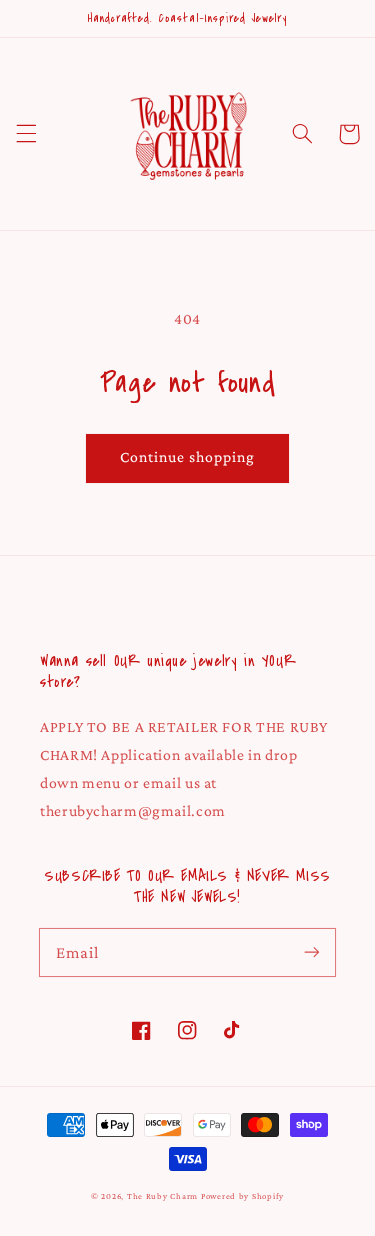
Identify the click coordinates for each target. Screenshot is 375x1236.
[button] (26, 134)
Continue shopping (188, 456)
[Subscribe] (312, 952)
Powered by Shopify (242, 1196)
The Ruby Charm (162, 1196)
